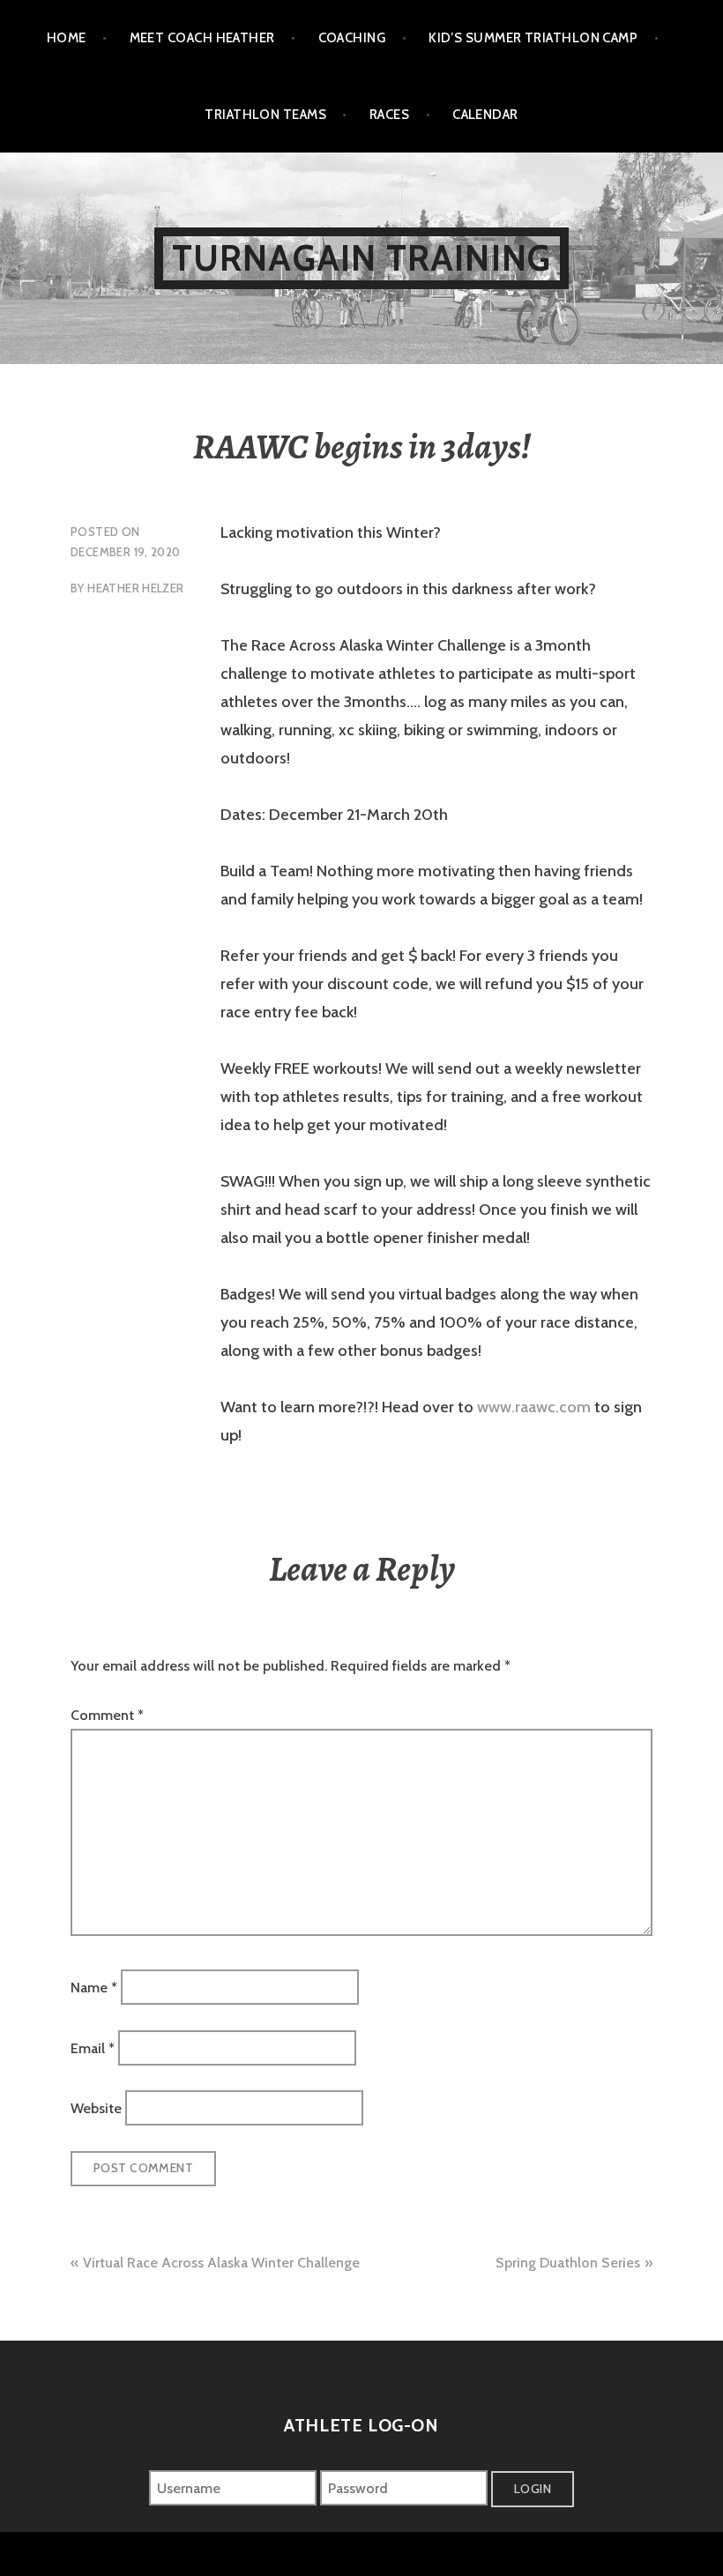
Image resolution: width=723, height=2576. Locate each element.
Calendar (485, 115)
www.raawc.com (534, 1407)
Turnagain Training (362, 258)
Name (94, 1988)
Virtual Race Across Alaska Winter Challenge (221, 2263)
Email (93, 2047)
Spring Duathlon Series (568, 2263)
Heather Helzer (135, 588)
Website (96, 2108)
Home (67, 38)
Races (389, 115)
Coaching (352, 38)
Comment (107, 1715)
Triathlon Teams (265, 115)
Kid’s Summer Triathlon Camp (533, 38)
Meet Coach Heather (202, 38)
